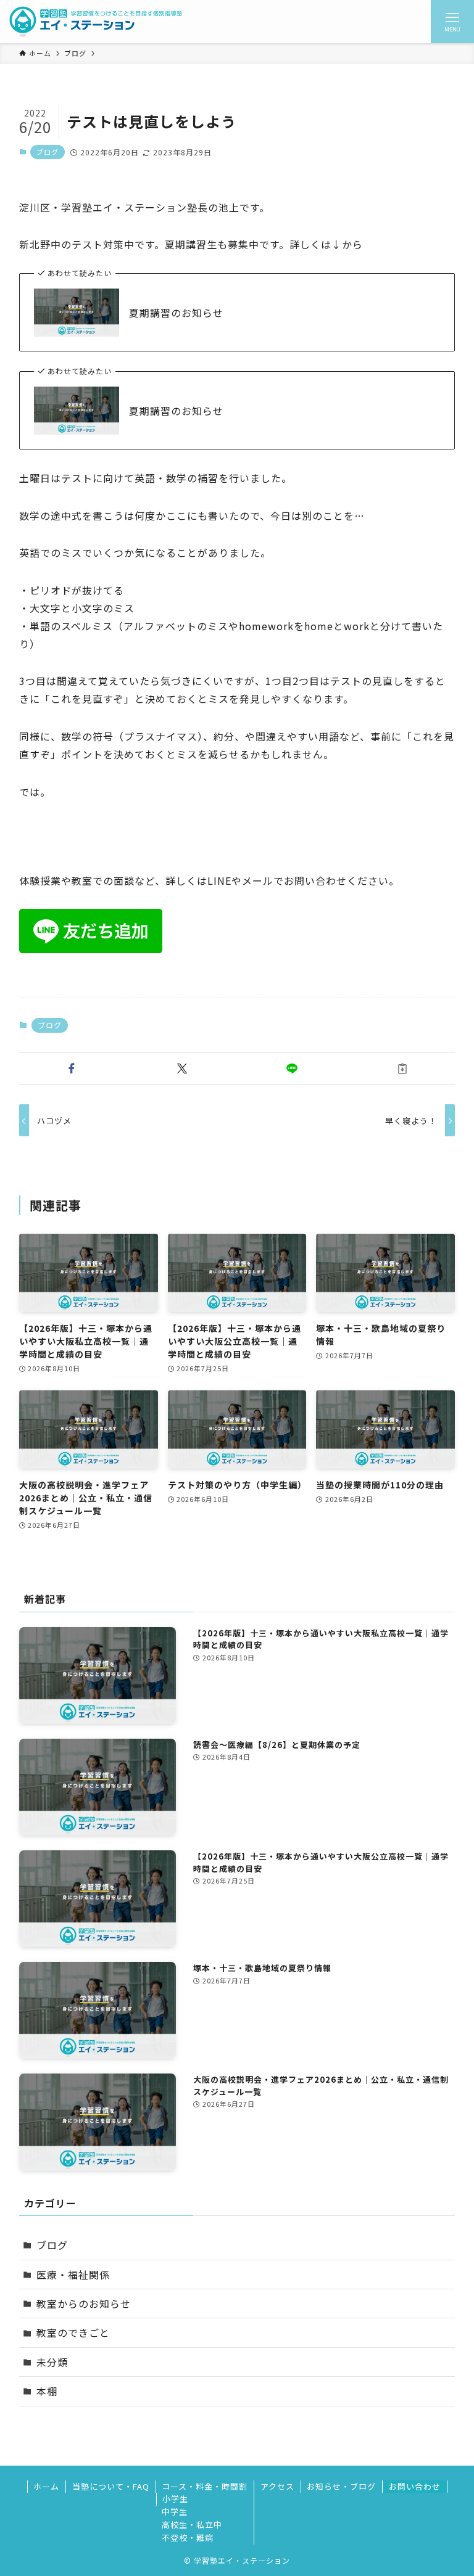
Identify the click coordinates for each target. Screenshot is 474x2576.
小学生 (175, 2499)
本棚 (47, 2391)
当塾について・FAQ (111, 2486)
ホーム (46, 2486)
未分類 (52, 2362)
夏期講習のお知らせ (176, 313)
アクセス (277, 2486)
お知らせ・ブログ (341, 2486)
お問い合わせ (415, 2486)
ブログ (48, 152)
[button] (72, 1069)
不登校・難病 (188, 2537)
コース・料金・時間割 (205, 2486)
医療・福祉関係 (73, 2275)
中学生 (175, 2512)
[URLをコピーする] (403, 1069)
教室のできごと (73, 2332)
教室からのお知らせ (84, 2303)
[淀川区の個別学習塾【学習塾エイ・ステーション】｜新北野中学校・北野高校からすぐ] (96, 22)
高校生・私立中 (192, 2525)
